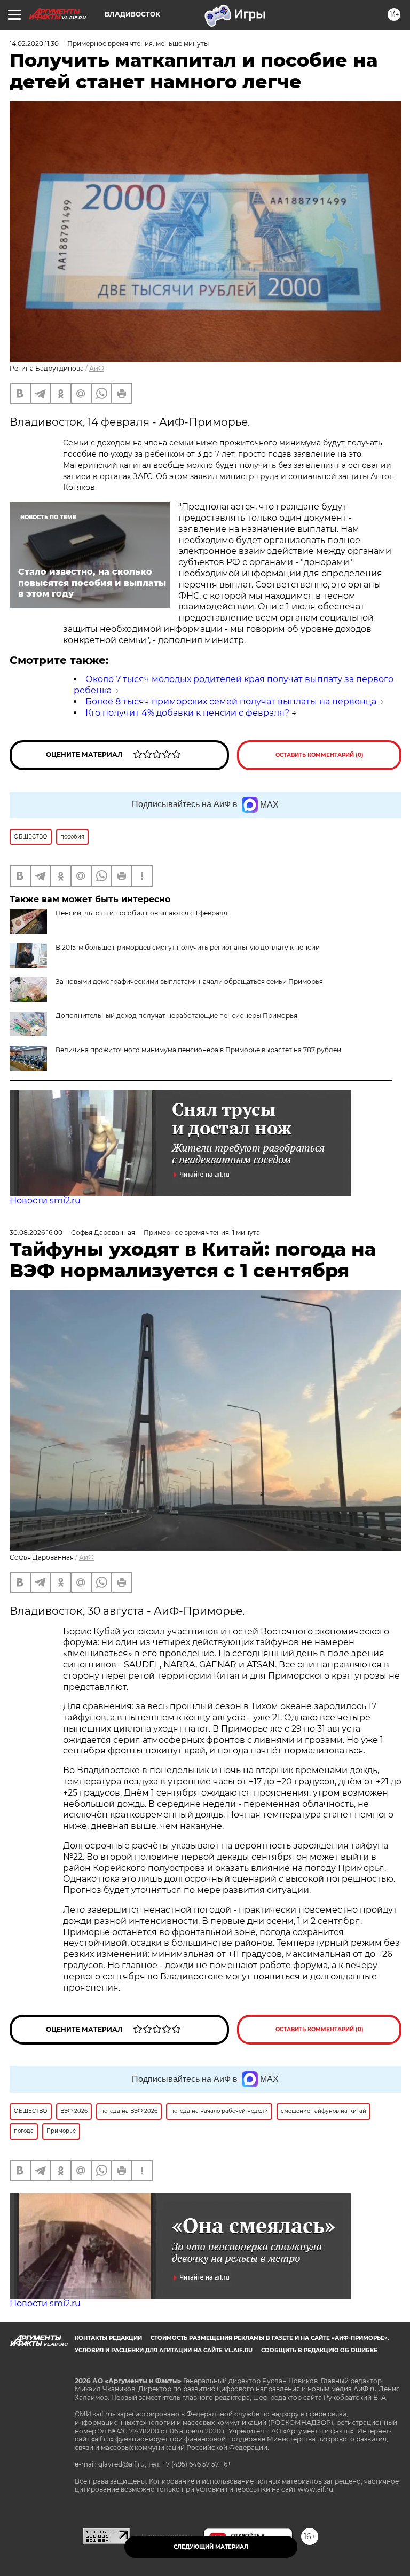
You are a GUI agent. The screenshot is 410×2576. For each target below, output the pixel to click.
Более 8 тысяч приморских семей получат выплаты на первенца (231, 702)
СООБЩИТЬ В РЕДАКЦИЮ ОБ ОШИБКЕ (319, 2350)
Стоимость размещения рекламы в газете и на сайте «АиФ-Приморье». (270, 2338)
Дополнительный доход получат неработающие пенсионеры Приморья (176, 1016)
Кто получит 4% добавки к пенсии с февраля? (187, 713)
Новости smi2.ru (45, 1200)
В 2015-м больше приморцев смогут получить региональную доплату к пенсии (188, 947)
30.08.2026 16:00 (36, 1232)
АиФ (97, 368)
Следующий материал (211, 2547)
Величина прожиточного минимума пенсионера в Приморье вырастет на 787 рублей (198, 1050)
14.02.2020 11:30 (34, 44)
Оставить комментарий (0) (320, 755)
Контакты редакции (108, 2338)
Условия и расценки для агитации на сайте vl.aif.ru (164, 2350)
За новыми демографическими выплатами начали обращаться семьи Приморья (189, 981)
